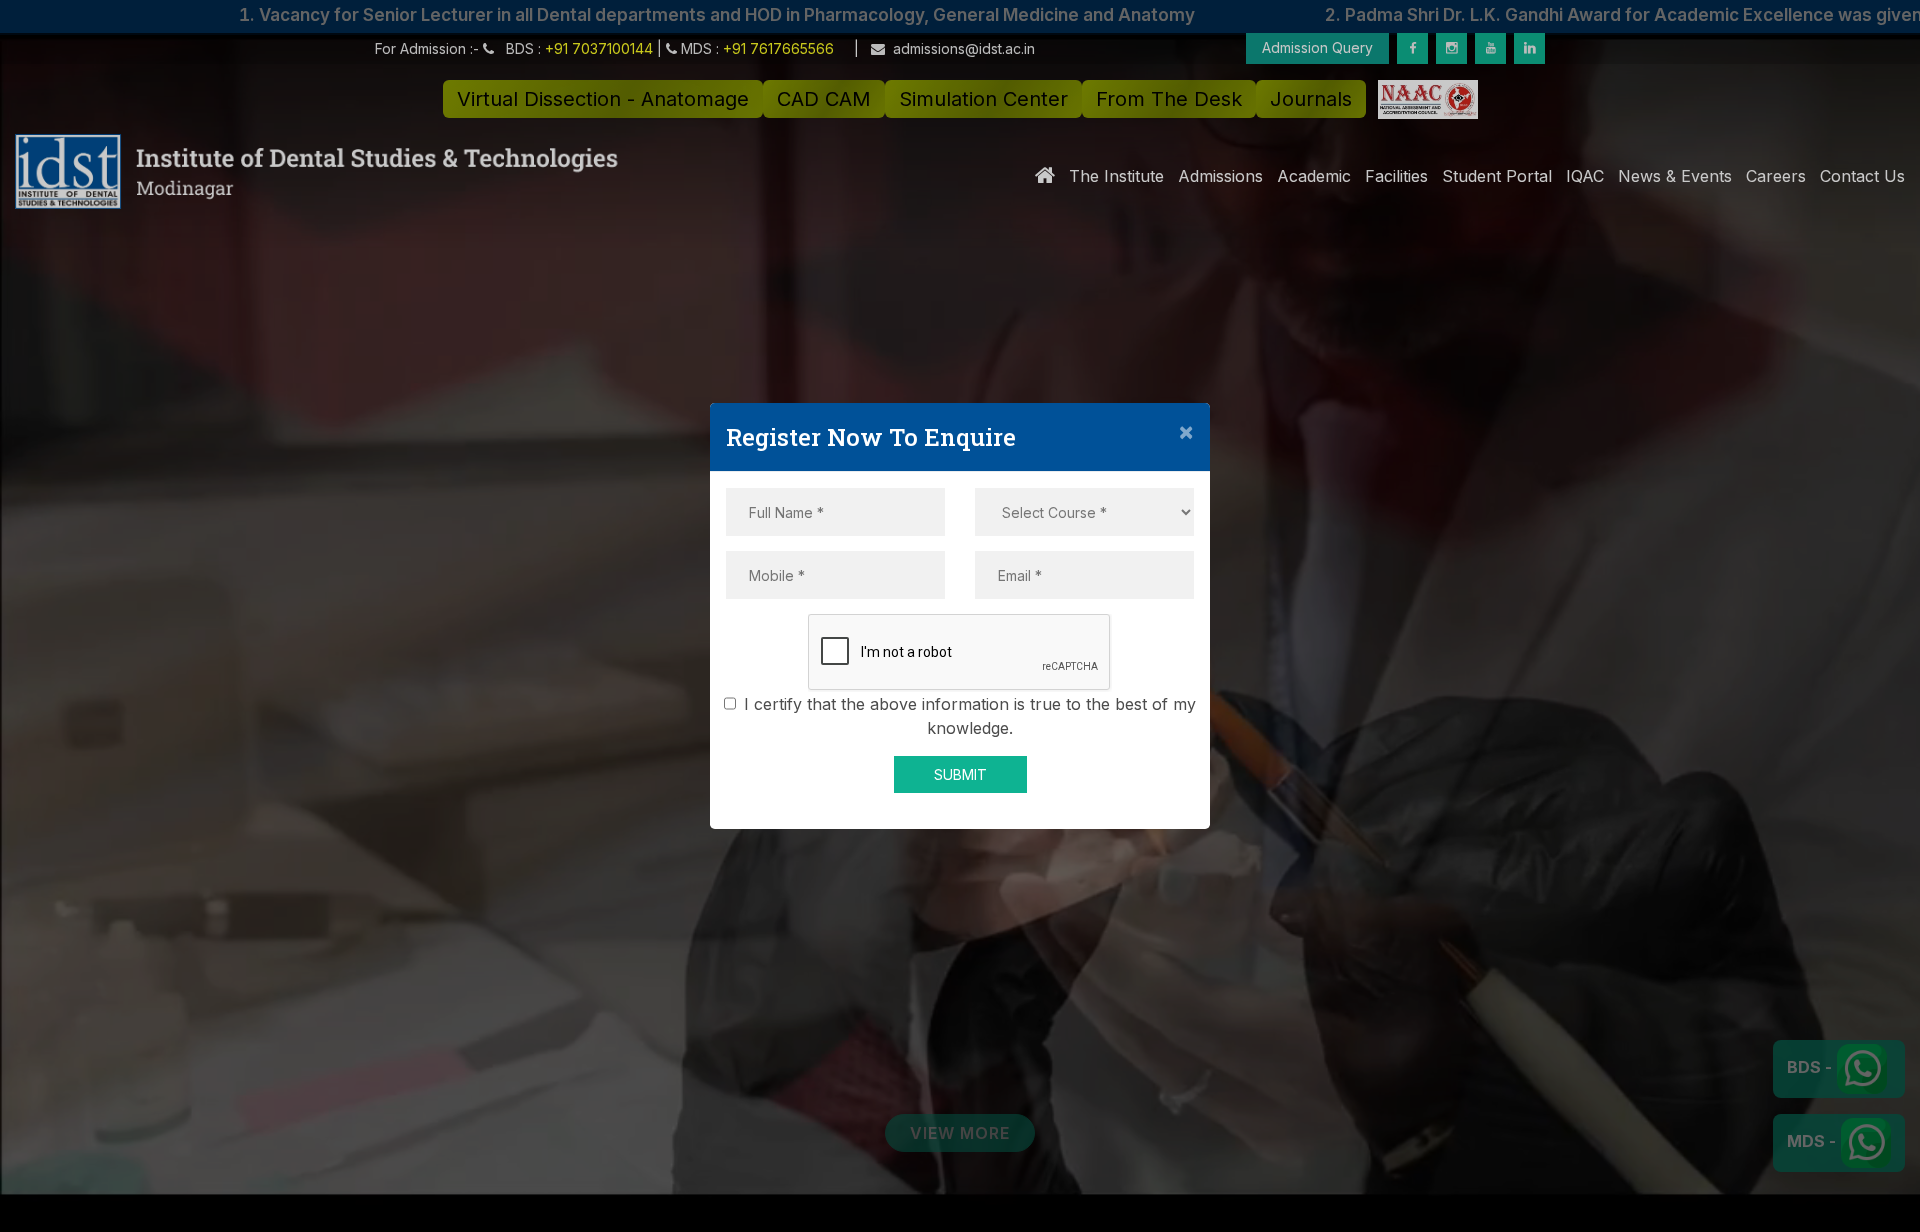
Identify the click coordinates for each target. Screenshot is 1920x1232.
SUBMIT (960, 774)
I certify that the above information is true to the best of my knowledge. (970, 716)
